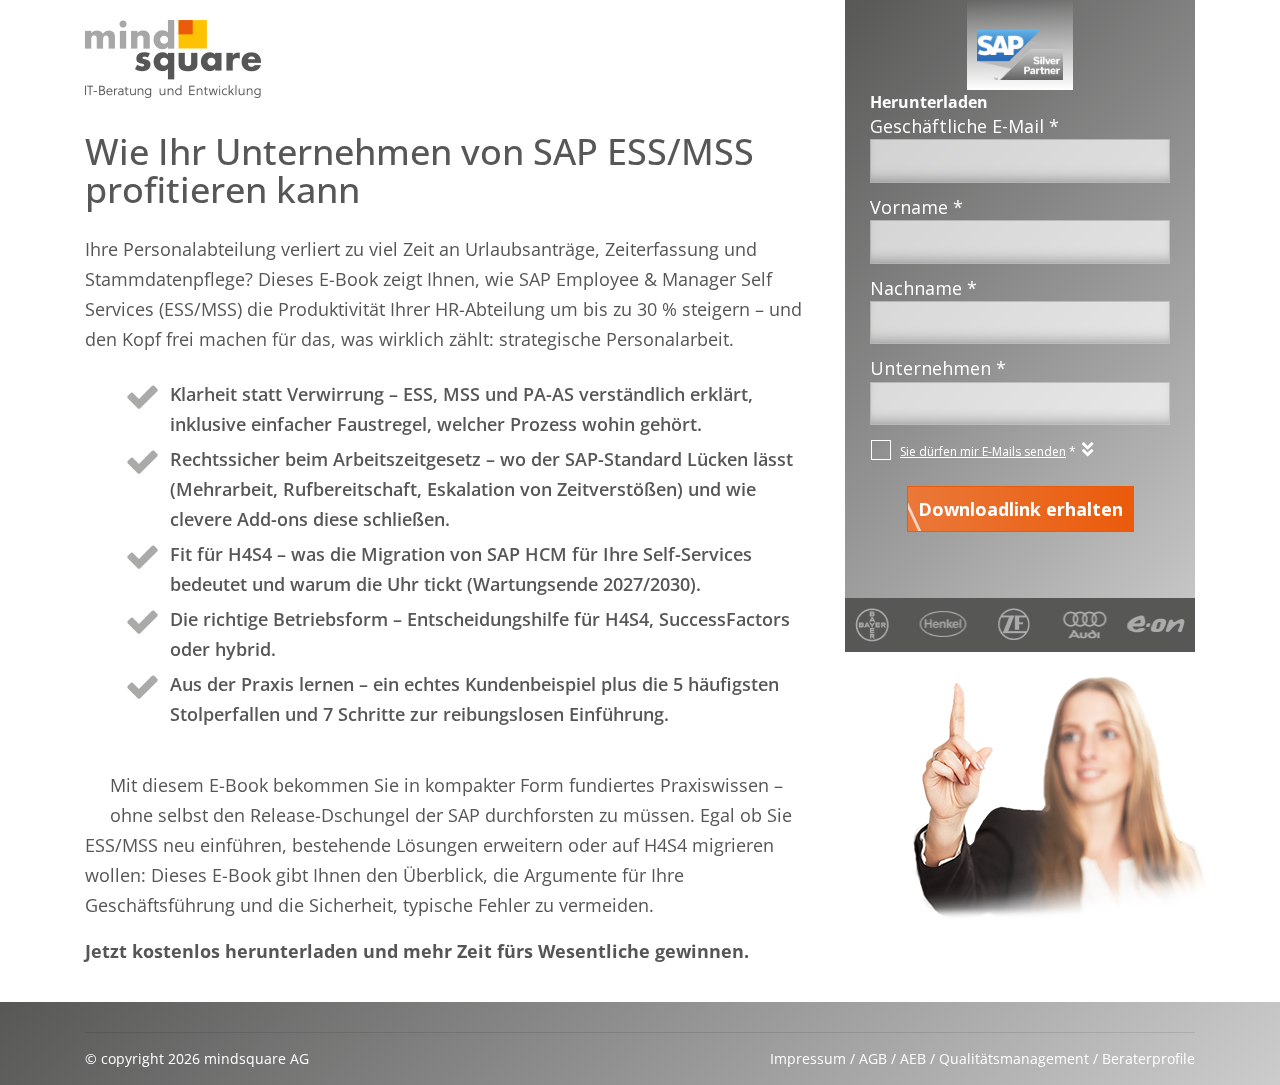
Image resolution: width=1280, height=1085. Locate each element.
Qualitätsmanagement (1014, 1058)
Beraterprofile (1148, 1058)
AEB (913, 1058)
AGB (873, 1058)
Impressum (808, 1058)
